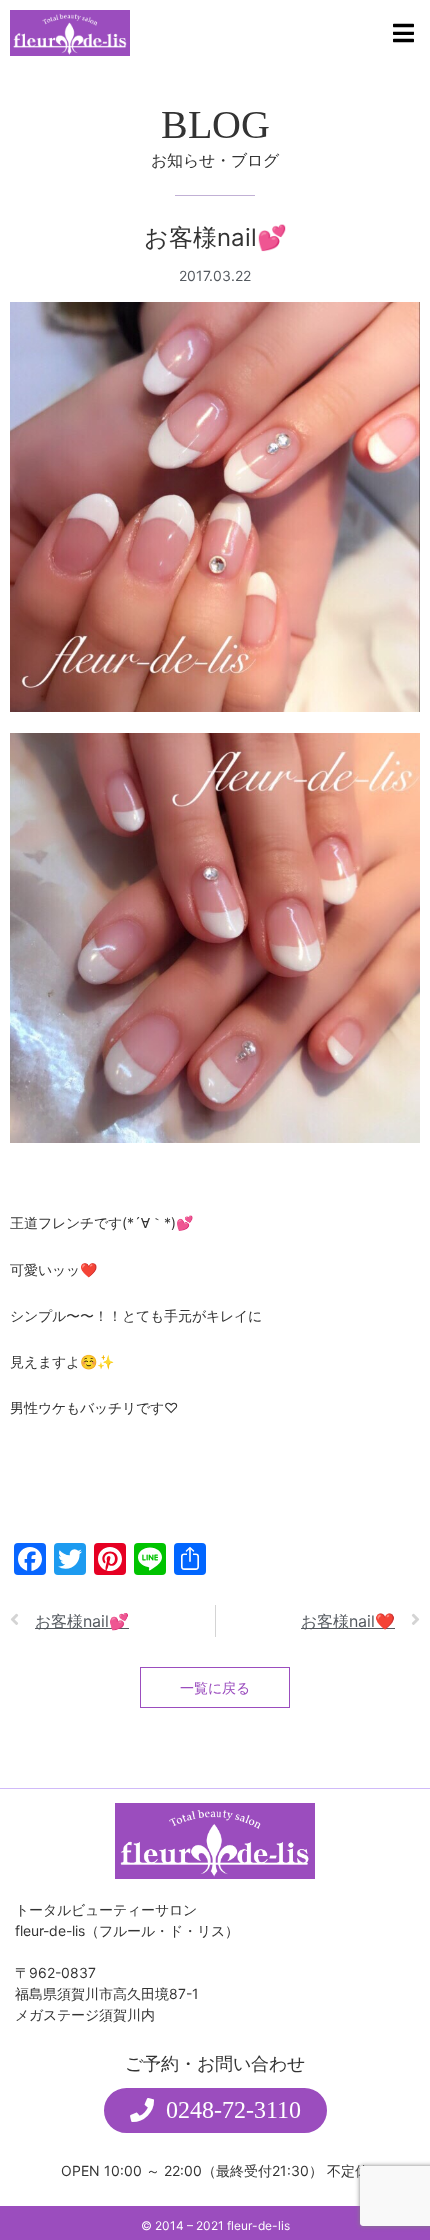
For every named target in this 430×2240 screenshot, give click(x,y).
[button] (215, 2110)
